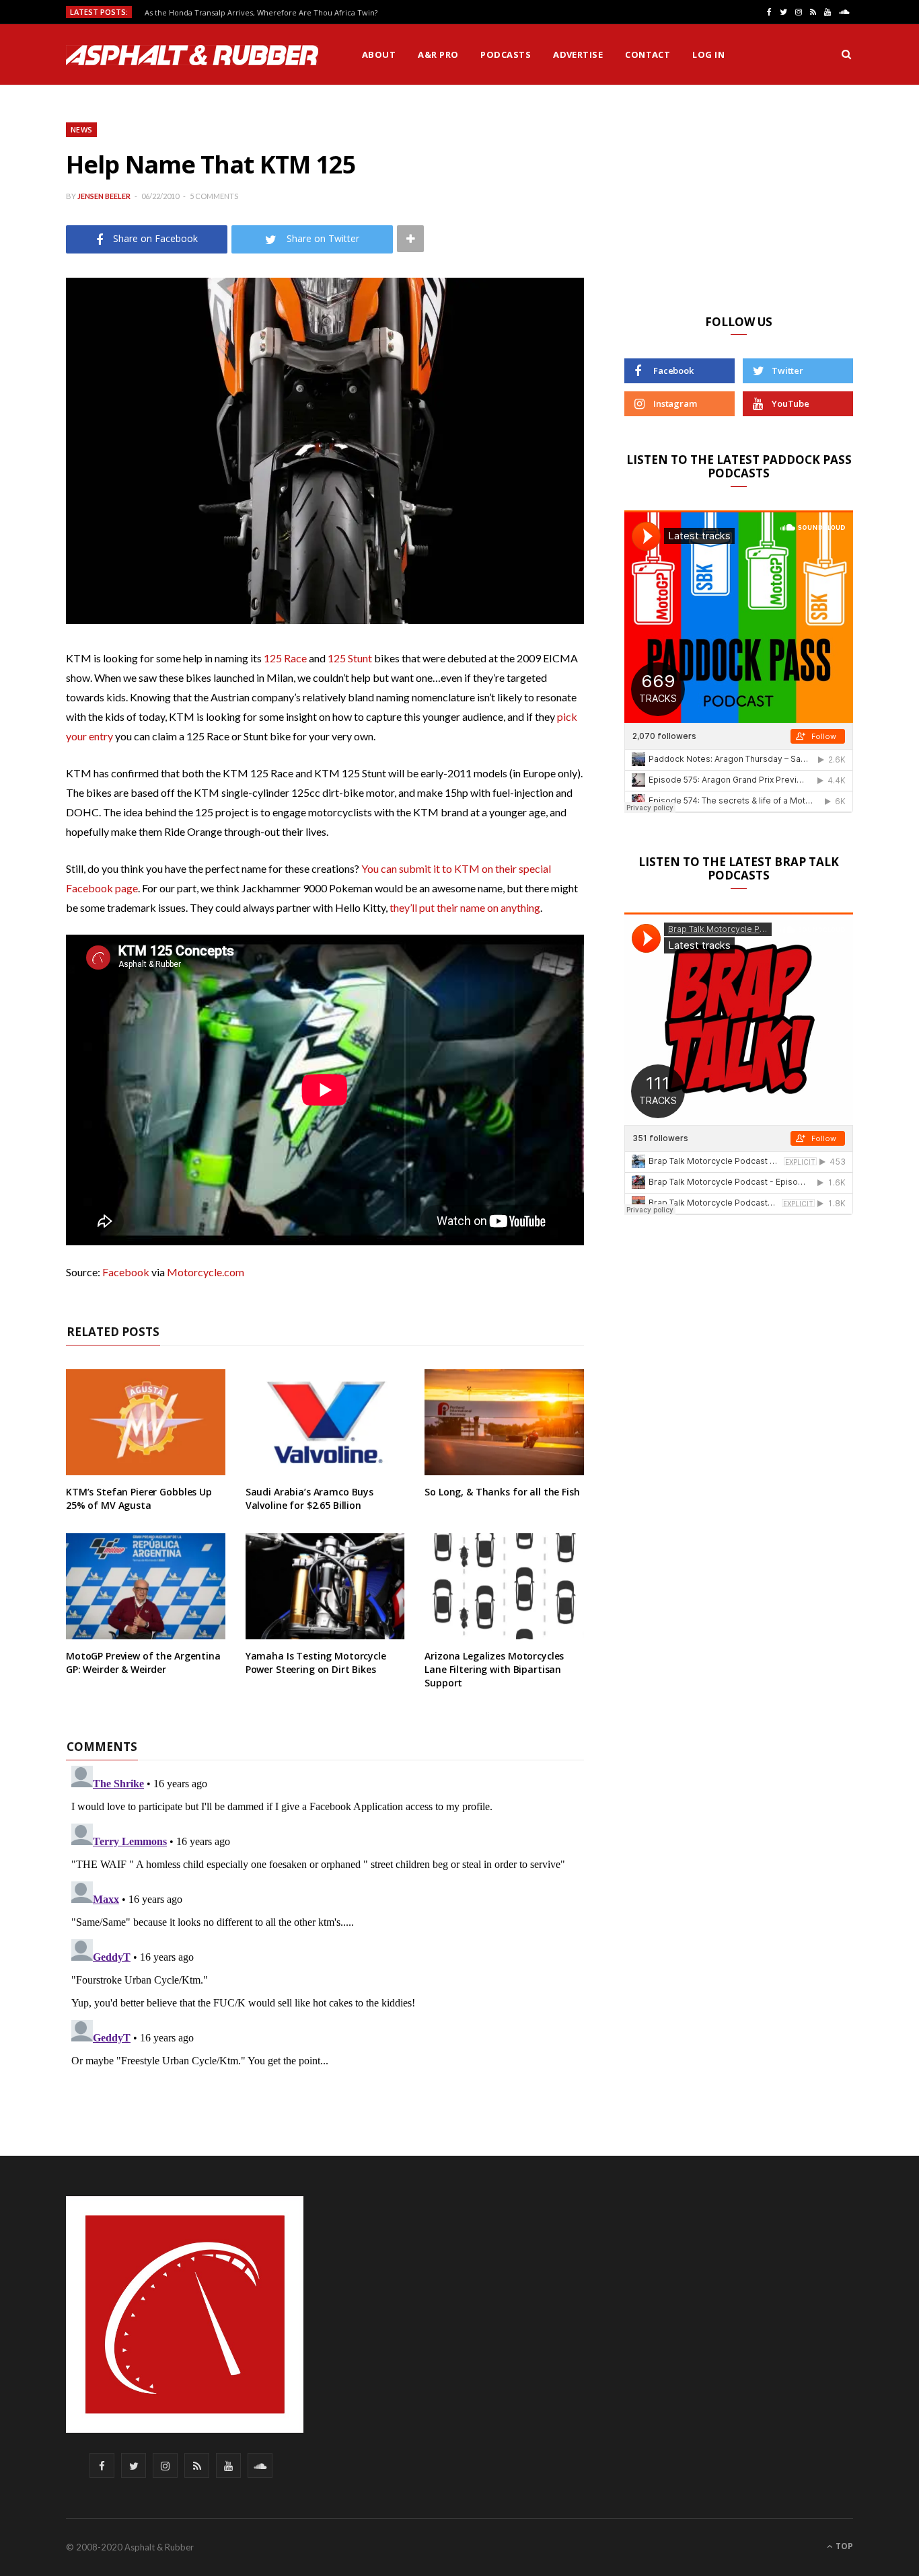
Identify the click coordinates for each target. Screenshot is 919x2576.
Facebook (126, 1272)
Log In (708, 54)
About (379, 54)
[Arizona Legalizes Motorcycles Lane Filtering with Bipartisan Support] (504, 1586)
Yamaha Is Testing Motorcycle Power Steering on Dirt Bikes (316, 1663)
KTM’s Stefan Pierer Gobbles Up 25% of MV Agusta (139, 1498)
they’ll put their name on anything (465, 907)
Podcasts (506, 54)
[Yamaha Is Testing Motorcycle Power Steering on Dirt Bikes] (325, 1586)
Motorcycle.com (206, 1272)
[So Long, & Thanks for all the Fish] (504, 1422)
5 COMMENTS (214, 196)
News (81, 129)
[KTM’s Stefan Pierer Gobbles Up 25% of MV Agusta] (146, 1422)
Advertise (578, 54)
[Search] (846, 54)
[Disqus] (325, 1928)
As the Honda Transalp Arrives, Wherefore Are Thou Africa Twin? (261, 13)
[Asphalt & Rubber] (192, 55)
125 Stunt (350, 658)
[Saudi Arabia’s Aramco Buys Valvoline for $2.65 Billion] (325, 1422)
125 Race (285, 658)
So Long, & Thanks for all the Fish (502, 1492)
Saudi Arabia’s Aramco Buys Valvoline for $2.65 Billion (309, 1498)
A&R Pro (438, 54)
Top (843, 2546)
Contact (648, 54)
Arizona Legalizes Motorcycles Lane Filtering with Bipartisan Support (494, 1669)
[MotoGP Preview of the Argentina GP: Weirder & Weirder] (146, 1586)
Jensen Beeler (104, 196)
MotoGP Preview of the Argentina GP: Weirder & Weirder (143, 1663)
